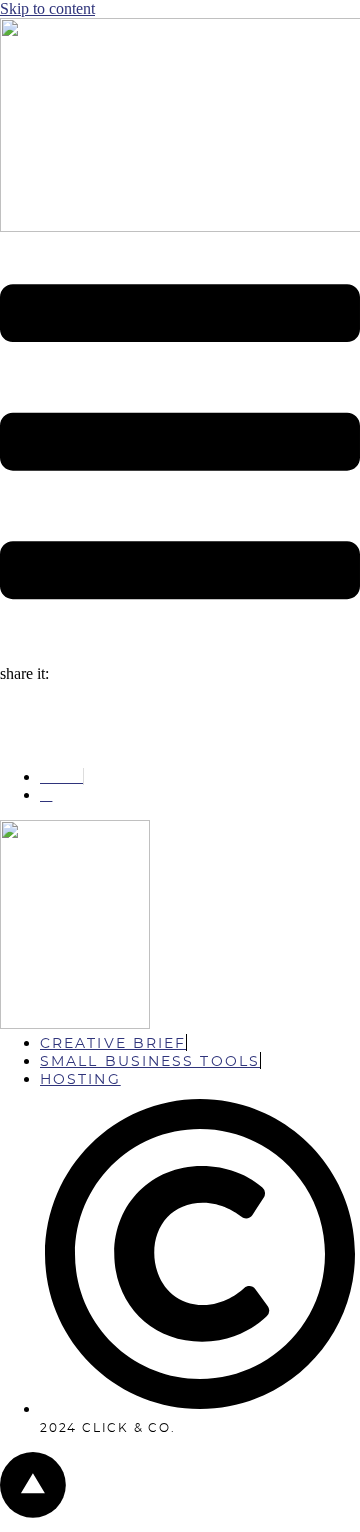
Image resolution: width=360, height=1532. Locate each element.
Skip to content (47, 8)
